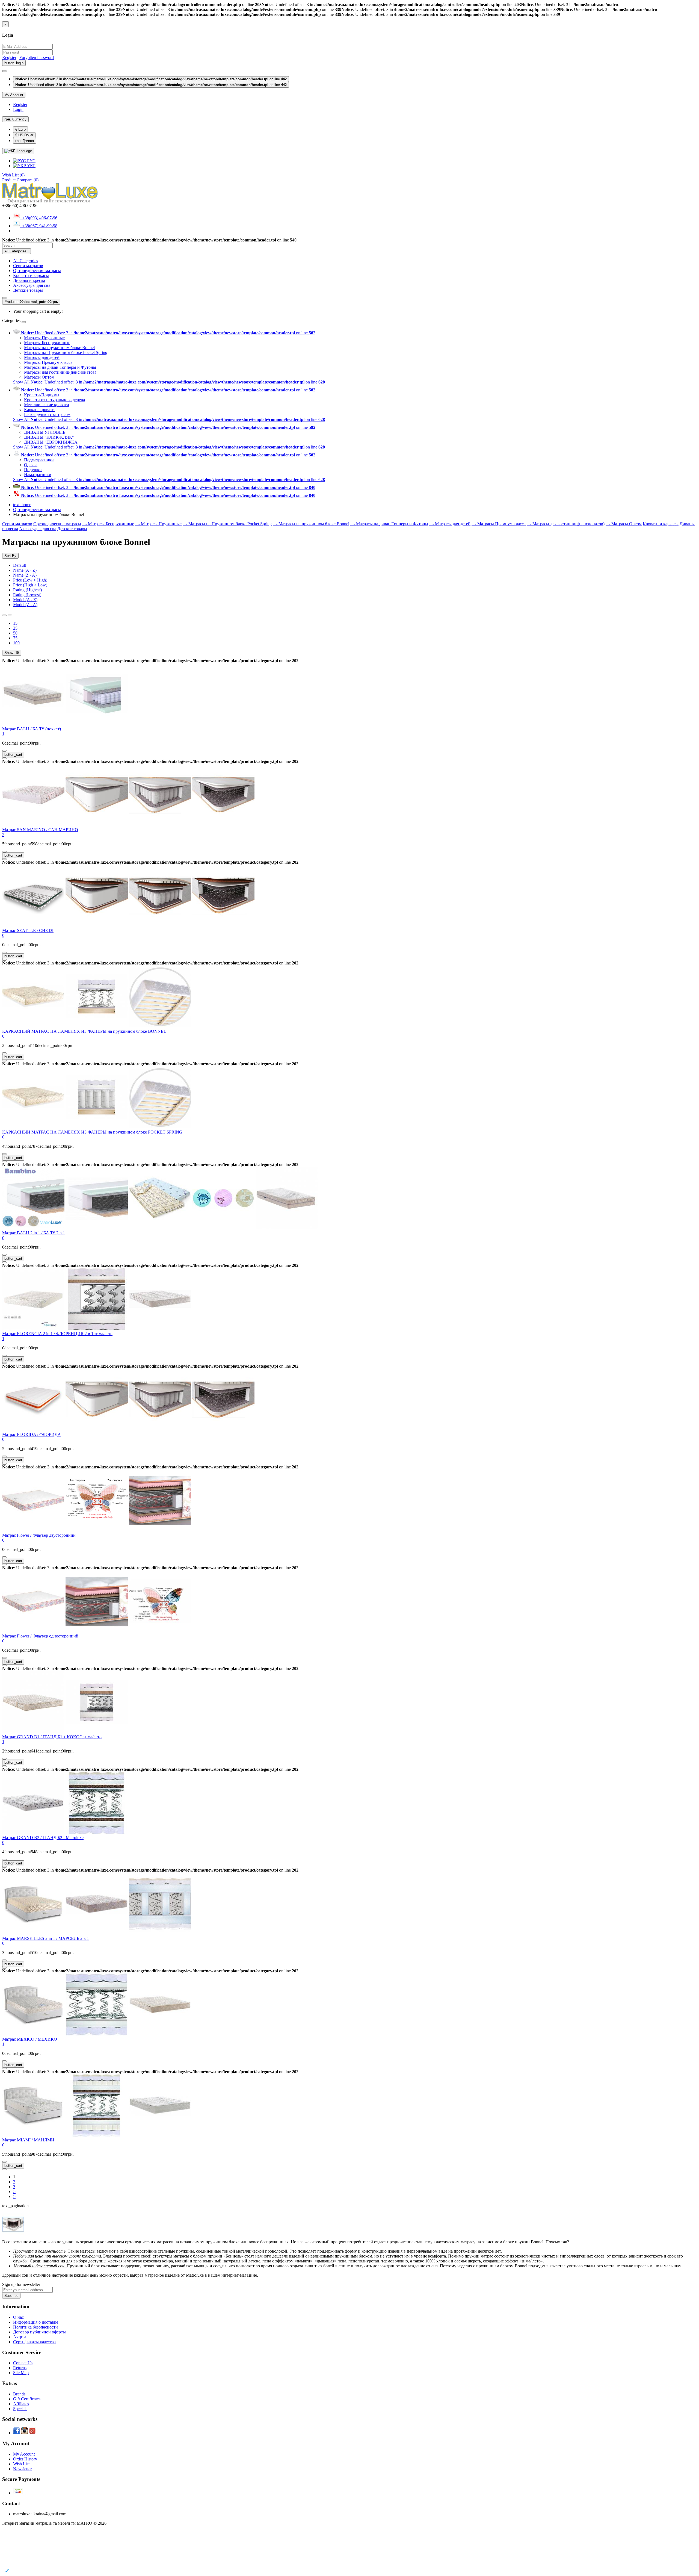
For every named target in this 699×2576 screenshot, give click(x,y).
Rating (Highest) (27, 590)
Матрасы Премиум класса (48, 362)
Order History (25, 2459)
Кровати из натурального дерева (54, 400)
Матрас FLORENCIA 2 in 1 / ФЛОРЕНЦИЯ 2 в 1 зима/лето (57, 1334)
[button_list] (4, 615)
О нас (18, 2317)
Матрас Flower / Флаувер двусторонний (39, 1535)
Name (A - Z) (25, 570)
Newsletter (22, 2469)
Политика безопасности (35, 2327)
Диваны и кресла (29, 280)
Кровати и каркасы (31, 275)
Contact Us (23, 2363)
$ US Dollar (24, 135)
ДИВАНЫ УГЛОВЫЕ (45, 432)
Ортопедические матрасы (37, 271)
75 (15, 638)
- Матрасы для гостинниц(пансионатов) (566, 524)
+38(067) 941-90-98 (39, 226)
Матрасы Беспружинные (47, 343)
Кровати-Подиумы (42, 395)
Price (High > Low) (30, 585)
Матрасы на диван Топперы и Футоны (60, 367)
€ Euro (20, 129)
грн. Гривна (25, 141)
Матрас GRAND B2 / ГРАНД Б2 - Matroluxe (43, 1838)
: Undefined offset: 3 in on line (151, 79)
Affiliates (21, 2404)
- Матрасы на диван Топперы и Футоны (389, 524)
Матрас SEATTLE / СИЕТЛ (28, 930)
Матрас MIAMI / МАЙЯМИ (28, 2140)
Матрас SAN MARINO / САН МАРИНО (40, 830)
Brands (19, 2394)
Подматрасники (39, 460)
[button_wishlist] (4, 751)
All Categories (26, 261)
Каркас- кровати (39, 410)
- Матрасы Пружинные (158, 524)
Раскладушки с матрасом (47, 414)
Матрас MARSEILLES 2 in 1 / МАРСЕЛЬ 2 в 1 (46, 1938)
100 (16, 643)
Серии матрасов (28, 266)
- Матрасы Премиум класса (499, 524)
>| (15, 2196)
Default (20, 565)
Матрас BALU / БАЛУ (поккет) (32, 729)
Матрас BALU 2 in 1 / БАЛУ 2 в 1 (34, 1233)
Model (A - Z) (25, 600)
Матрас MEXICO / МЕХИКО (30, 2039)
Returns (20, 2368)
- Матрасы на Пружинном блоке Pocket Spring (227, 524)
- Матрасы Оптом (624, 524)
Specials (20, 2409)
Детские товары (28, 290)
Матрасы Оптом (39, 377)
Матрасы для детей (42, 357)
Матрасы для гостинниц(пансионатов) (60, 372)
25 (15, 628)
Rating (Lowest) (27, 595)
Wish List (21, 2464)
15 (15, 623)
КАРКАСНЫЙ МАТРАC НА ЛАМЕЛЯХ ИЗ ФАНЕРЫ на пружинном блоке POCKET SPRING (92, 1132)
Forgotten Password (37, 57)
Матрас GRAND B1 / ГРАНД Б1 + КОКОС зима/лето (52, 1737)
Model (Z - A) (25, 605)
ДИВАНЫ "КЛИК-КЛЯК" (49, 437)
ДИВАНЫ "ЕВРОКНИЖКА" (52, 442)
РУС (31, 161)
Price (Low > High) (30, 580)
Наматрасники (38, 475)
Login (18, 109)
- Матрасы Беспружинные (108, 524)
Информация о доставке (36, 2322)
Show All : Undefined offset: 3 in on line (169, 382)
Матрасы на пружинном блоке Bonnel (59, 348)
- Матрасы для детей (450, 524)
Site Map (21, 2373)
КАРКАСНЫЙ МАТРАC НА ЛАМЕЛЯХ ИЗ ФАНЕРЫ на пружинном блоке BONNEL (84, 1031)
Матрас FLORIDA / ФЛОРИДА (32, 1434)
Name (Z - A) (25, 575)
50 (15, 633)
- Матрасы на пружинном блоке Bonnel (311, 524)
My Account (24, 2454)
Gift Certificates (27, 2399)
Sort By (10, 556)
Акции (20, 2337)
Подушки (33, 470)
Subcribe (11, 2296)
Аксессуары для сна (32, 285)
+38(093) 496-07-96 (39, 218)
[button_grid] (10, 615)
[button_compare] (4, 758)
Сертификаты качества (34, 2342)
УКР (31, 166)
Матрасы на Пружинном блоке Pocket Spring (66, 352)
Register (9, 57)
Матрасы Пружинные (44, 338)
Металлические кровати (47, 405)
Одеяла (31, 465)
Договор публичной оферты (39, 2332)
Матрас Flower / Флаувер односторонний (40, 1636)
